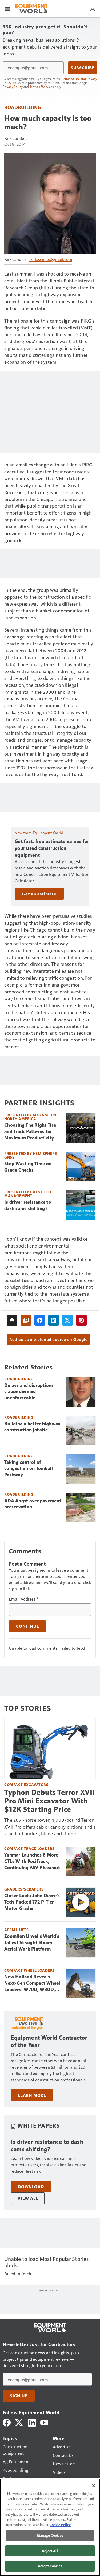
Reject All (50, 2551)
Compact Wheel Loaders (30, 1970)
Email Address (24, 1599)
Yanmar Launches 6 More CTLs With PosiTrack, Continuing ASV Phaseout (32, 1861)
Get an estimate (39, 894)
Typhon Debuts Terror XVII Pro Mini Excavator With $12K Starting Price (50, 1801)
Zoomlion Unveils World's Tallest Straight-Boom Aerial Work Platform (32, 1943)
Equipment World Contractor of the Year (49, 2041)
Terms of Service (41, 87)
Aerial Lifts (16, 1930)
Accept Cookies (50, 2566)
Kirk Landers (16, 138)
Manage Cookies (50, 2535)
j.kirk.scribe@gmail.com (50, 259)
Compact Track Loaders (29, 1848)
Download (31, 2187)
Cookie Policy (60, 2525)
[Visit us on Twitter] (19, 2422)
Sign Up (19, 2396)
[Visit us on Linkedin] (32, 2422)
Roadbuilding (23, 107)
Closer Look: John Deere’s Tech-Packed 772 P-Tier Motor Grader (32, 1902)
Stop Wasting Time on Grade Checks (28, 1167)
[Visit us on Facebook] (7, 2422)
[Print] (12, 1320)
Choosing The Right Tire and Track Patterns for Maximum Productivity (30, 1131)
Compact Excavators (26, 1784)
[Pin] (81, 1320)
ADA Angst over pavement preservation (33, 1504)
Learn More (32, 2095)
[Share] (40, 1320)
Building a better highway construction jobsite (32, 1427)
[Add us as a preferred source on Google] (26, 1320)
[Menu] (7, 8)
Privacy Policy (13, 87)
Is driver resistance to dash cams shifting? (28, 1205)
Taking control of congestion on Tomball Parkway (29, 1469)
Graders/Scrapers (24, 1889)
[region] (50, 2527)
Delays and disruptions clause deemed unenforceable (29, 1392)
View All (28, 2198)
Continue (27, 1626)
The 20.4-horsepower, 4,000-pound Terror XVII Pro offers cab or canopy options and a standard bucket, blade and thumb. (50, 1827)
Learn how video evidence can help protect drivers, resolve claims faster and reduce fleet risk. (49, 2165)
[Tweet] (67, 1320)
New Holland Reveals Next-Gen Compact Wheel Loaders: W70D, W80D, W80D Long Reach (32, 1983)
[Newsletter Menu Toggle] (93, 8)
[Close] (94, 2486)
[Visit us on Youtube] (44, 2422)
